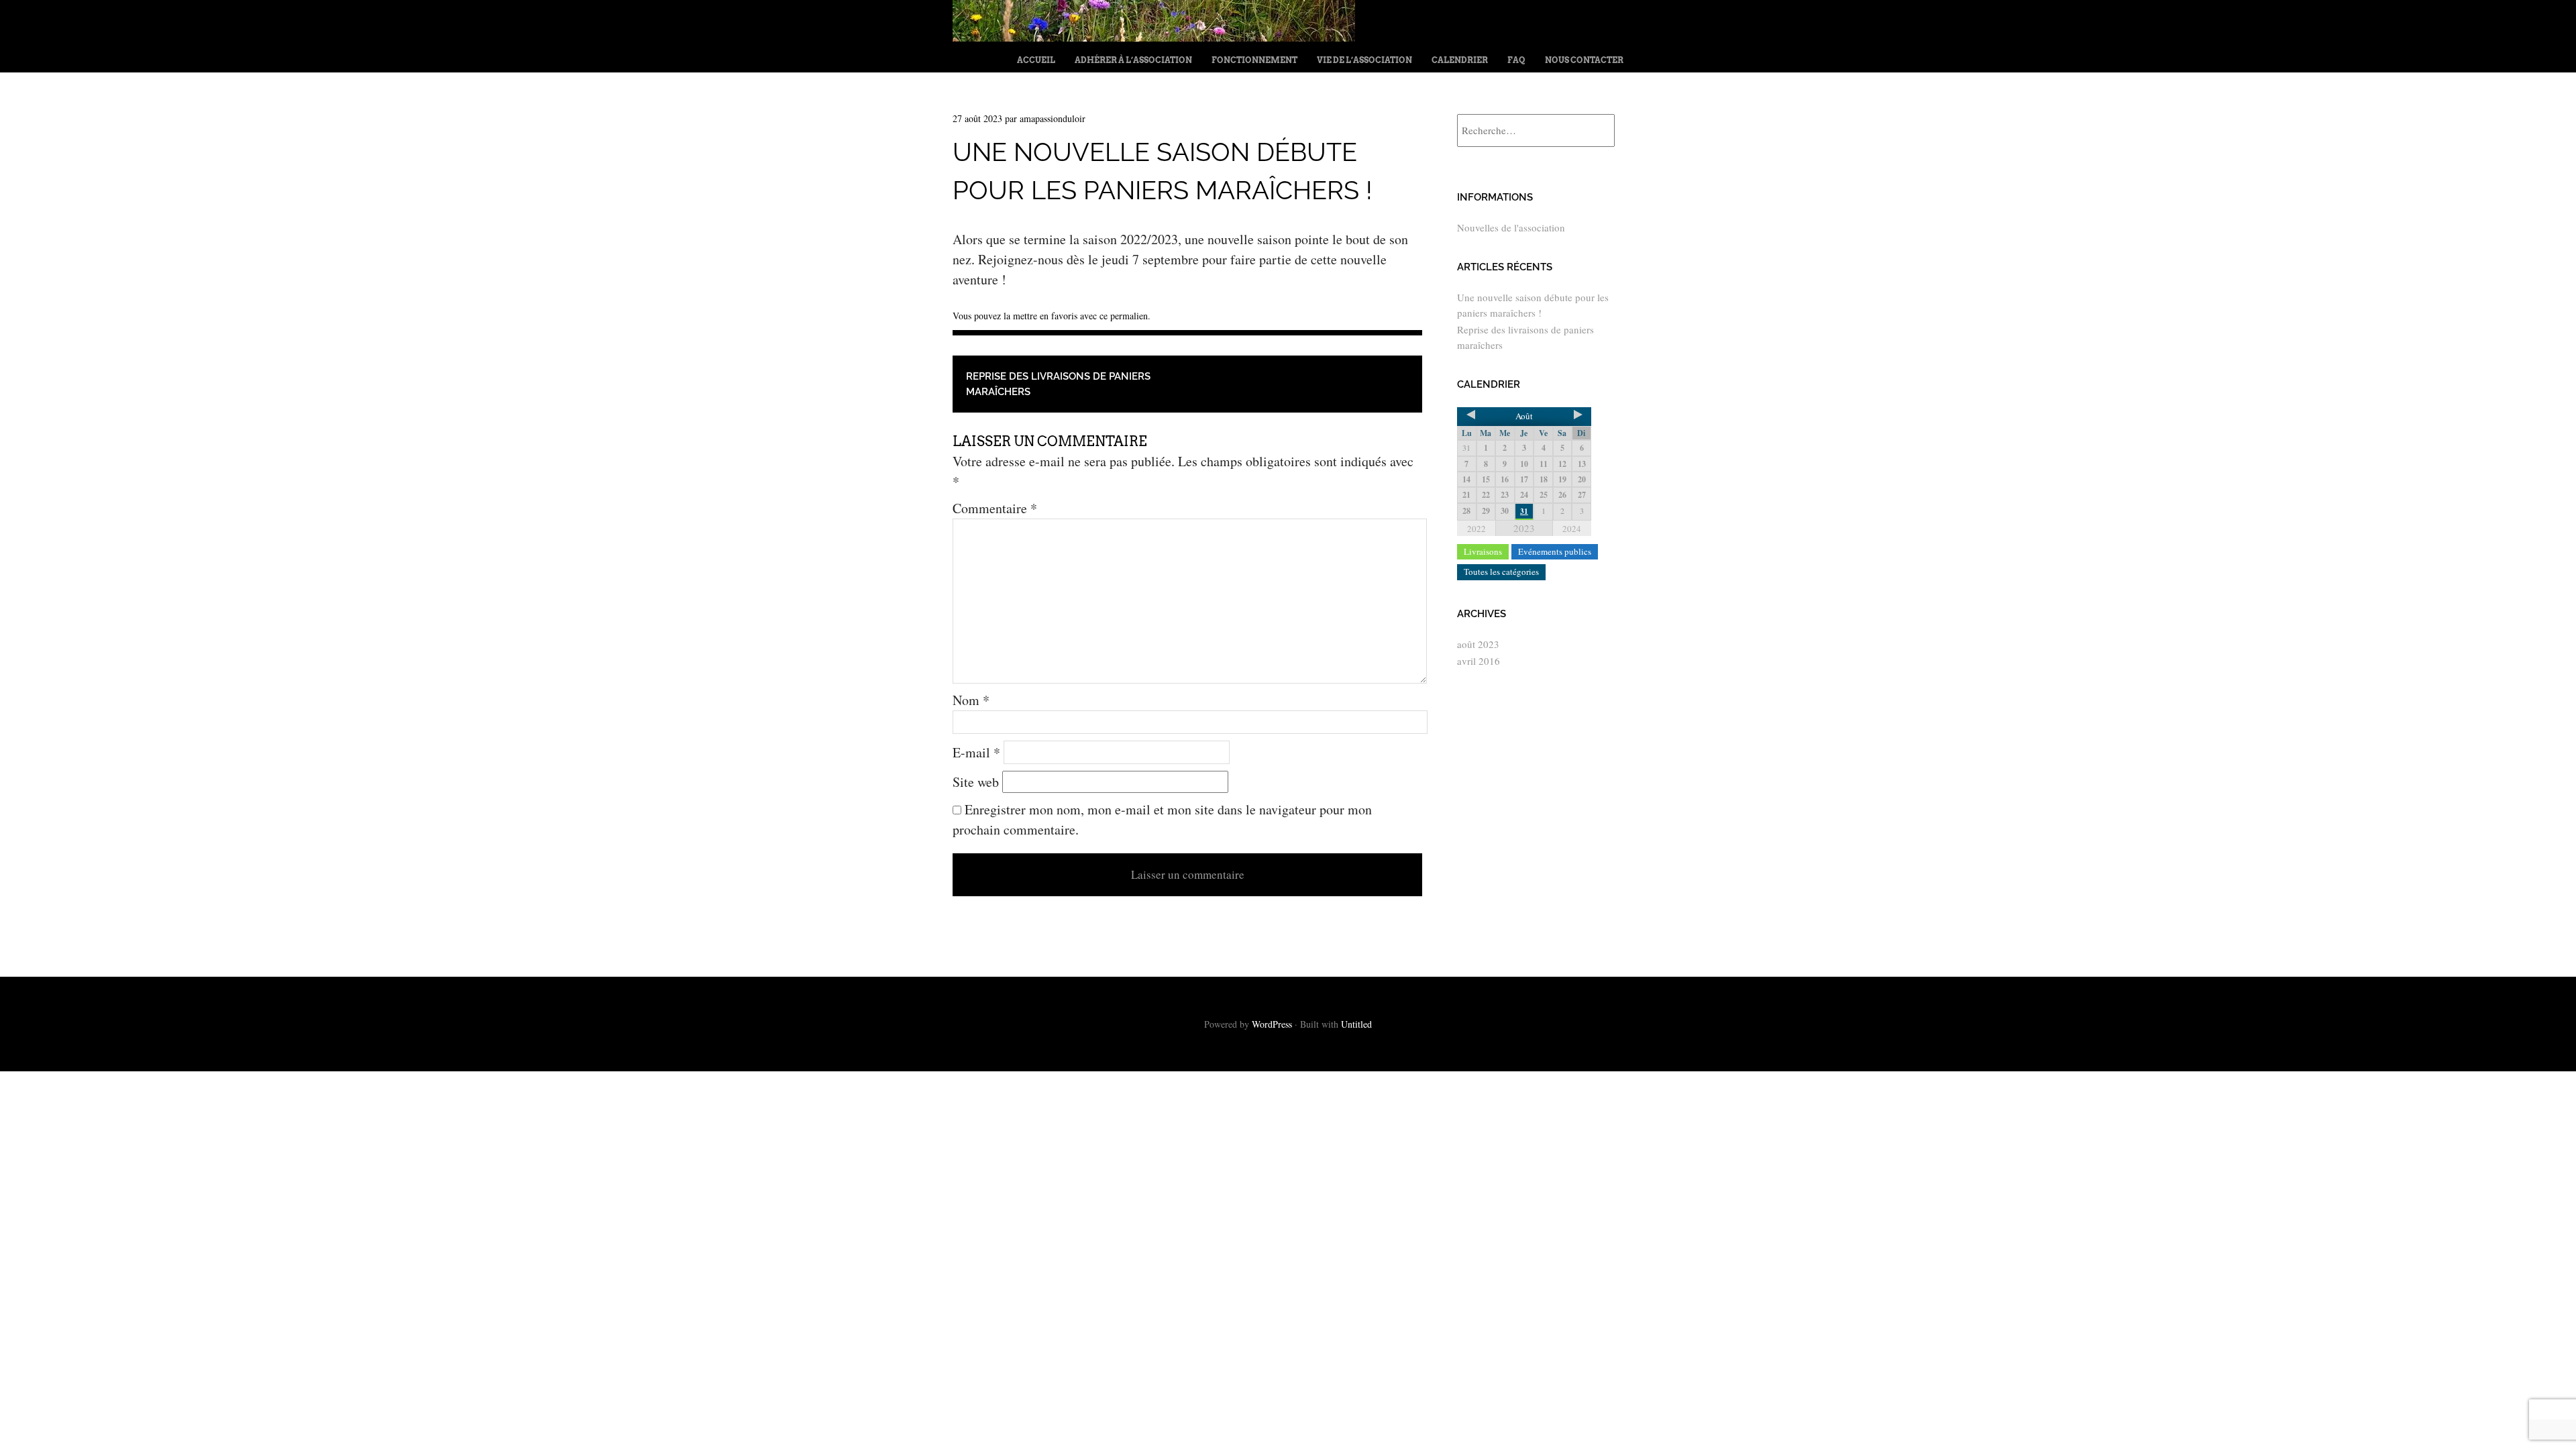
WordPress (1272, 1024)
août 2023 (1478, 644)
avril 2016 (1479, 661)
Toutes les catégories (1501, 572)
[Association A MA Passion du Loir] (1154, 37)
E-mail (976, 752)
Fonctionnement (1254, 60)
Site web (976, 782)
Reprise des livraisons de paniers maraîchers (1058, 384)
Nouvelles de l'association (1511, 227)
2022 (1477, 529)
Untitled (1356, 1024)
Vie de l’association (1364, 60)
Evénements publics (1555, 551)
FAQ (1516, 60)
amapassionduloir (1053, 118)
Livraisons (1483, 551)
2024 (1572, 529)
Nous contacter (1584, 60)
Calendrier (1460, 60)
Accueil (1036, 60)
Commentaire (995, 508)
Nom (971, 700)
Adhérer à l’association (1133, 60)
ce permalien (1124, 316)
